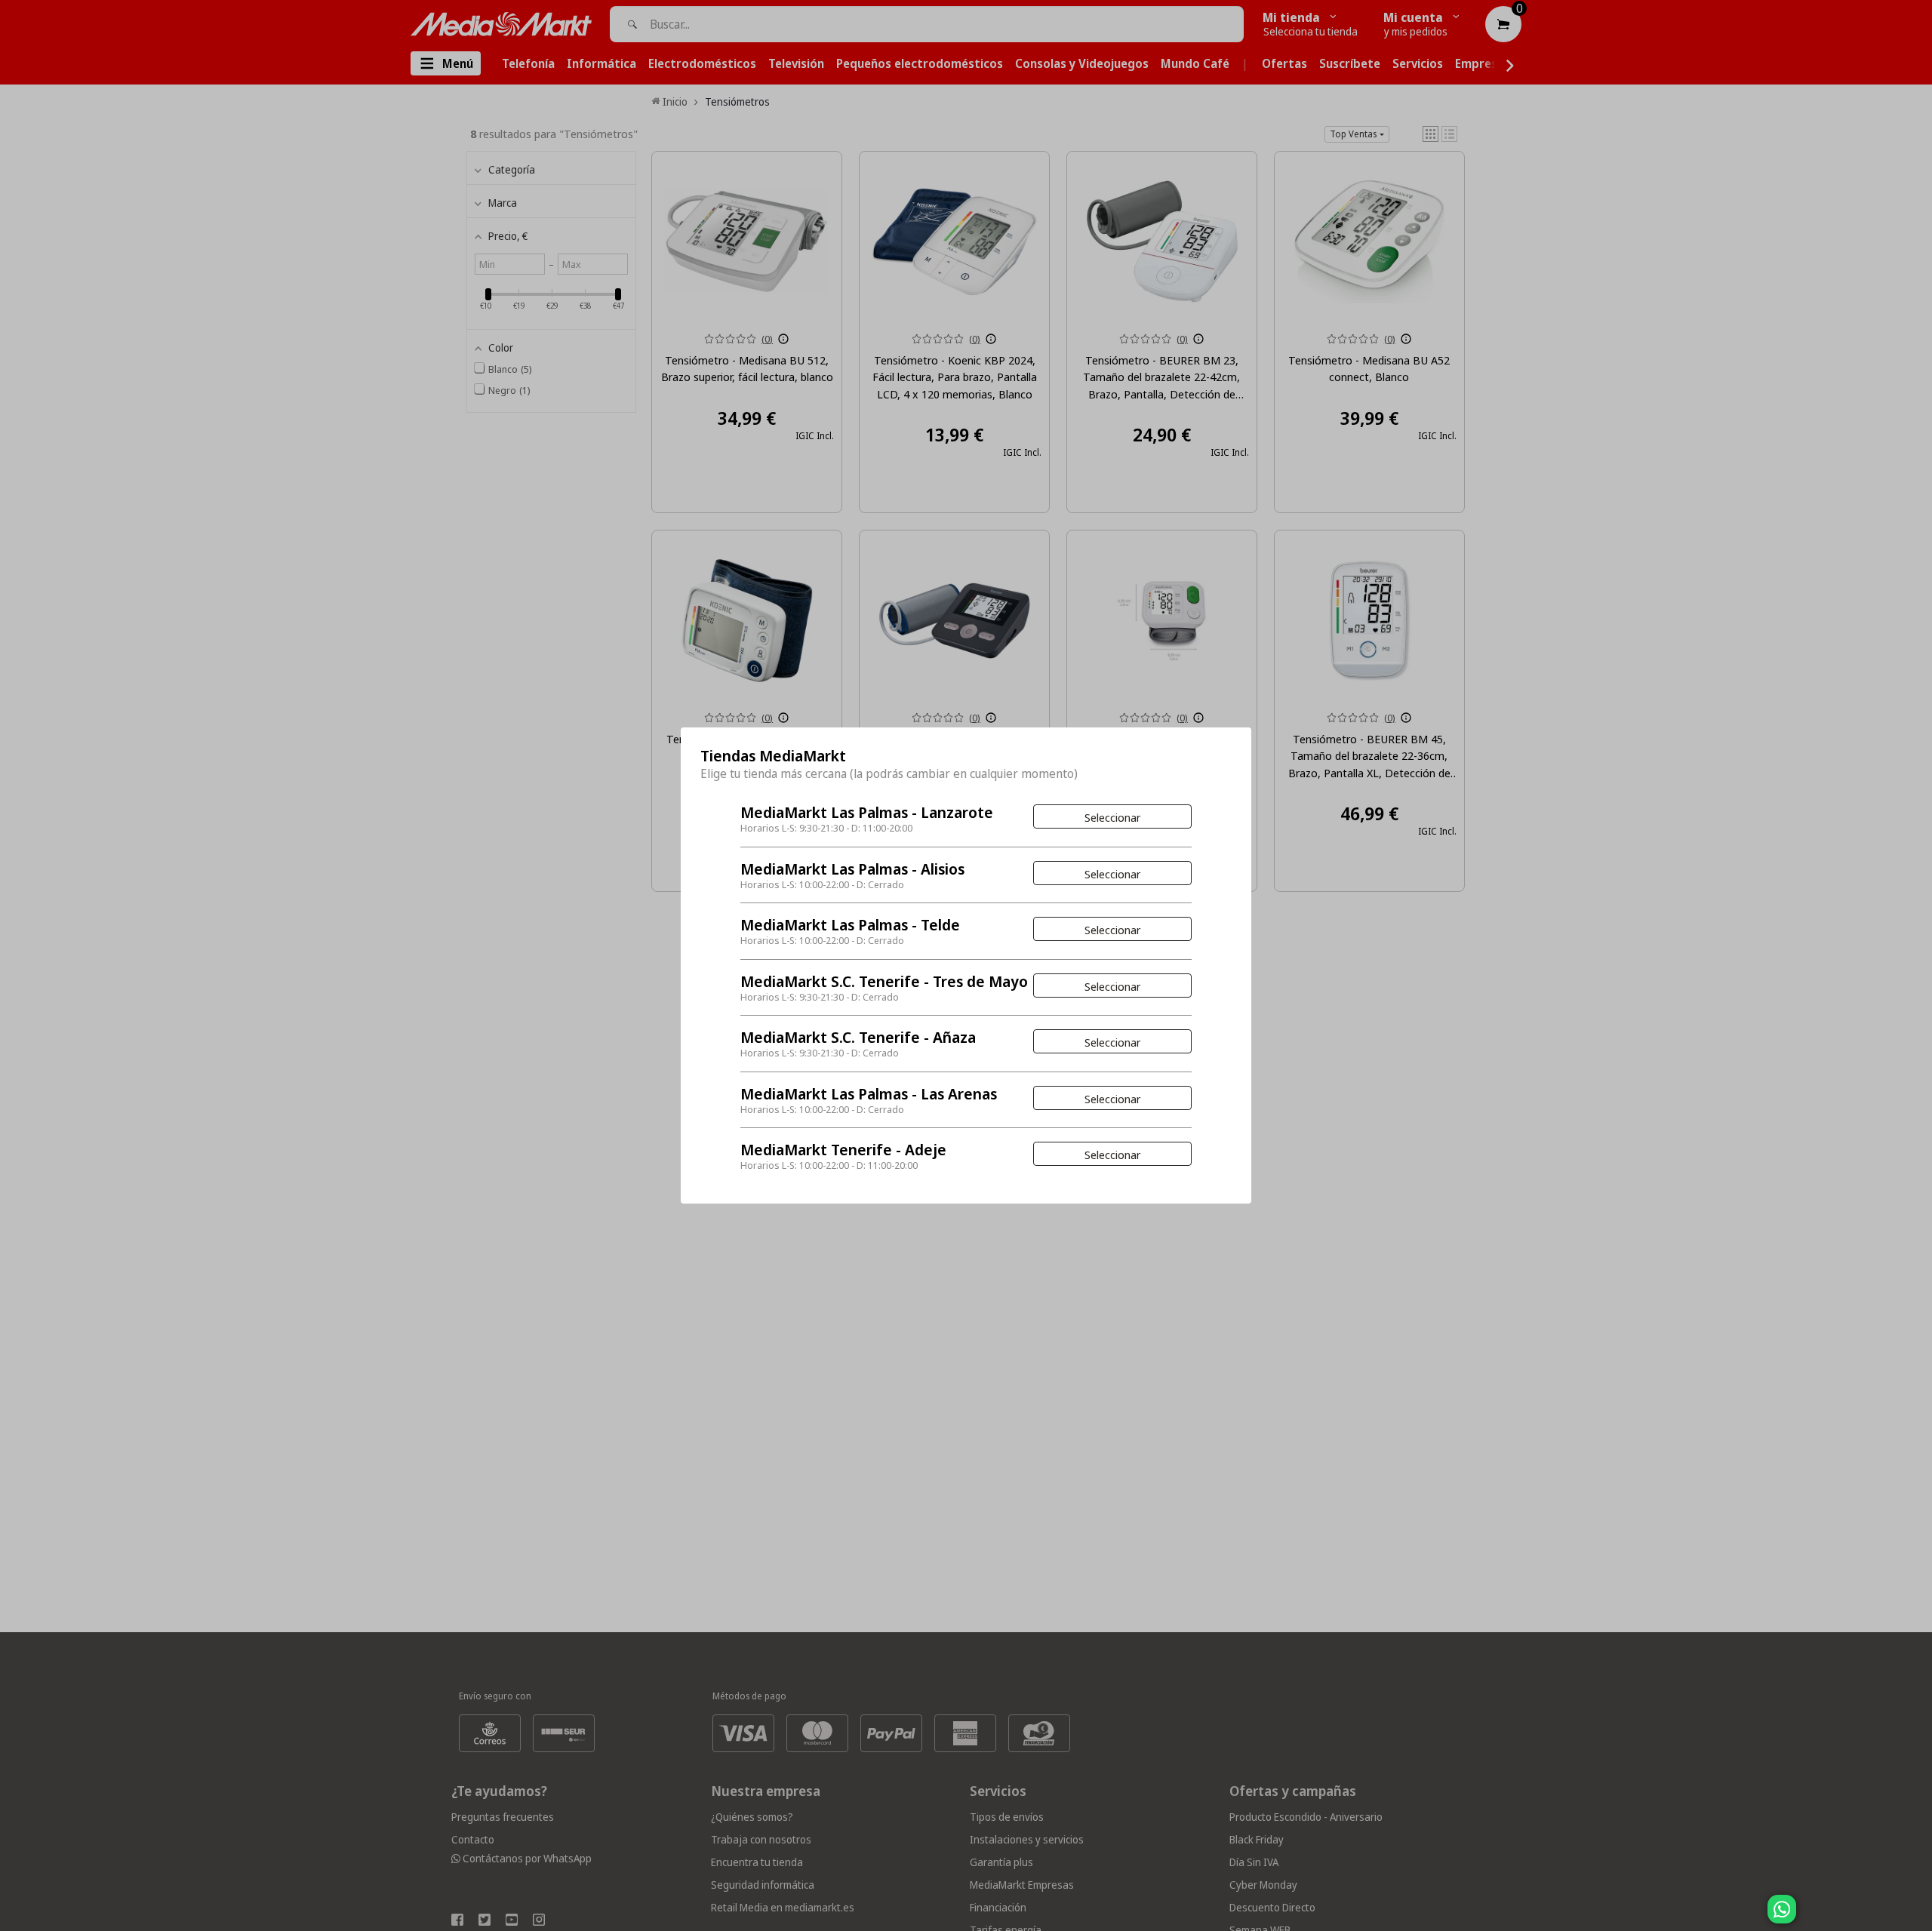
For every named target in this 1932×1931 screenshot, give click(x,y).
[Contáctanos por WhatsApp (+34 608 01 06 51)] (1918, 1917)
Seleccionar (1112, 817)
